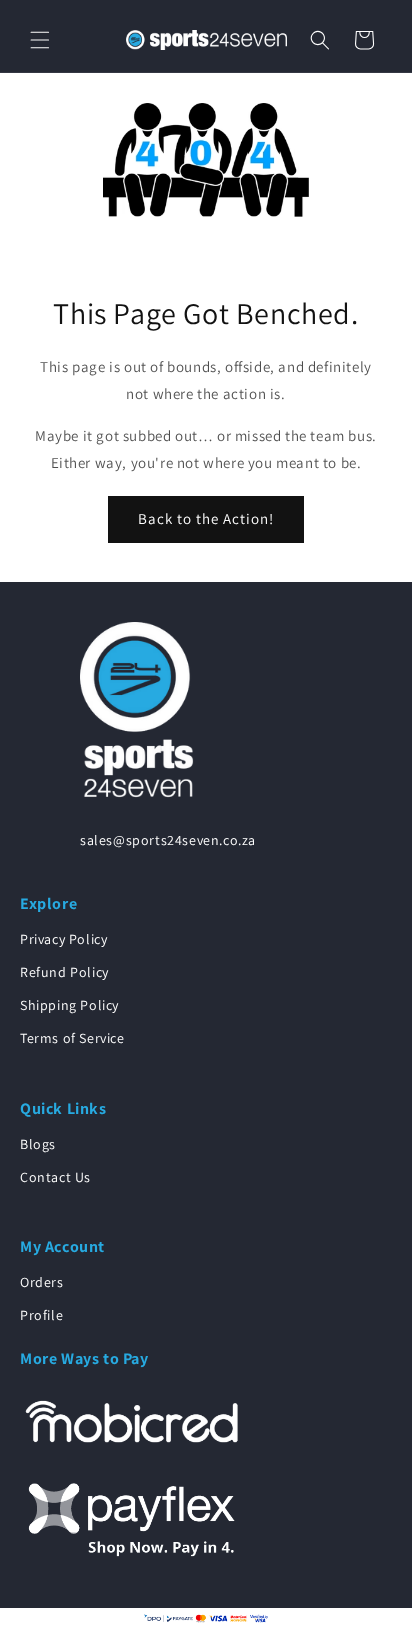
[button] (40, 40)
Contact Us (55, 1177)
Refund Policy (64, 972)
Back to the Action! (206, 518)
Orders (42, 1282)
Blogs (38, 1144)
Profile (41, 1315)
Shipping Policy (69, 1005)
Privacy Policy (63, 939)
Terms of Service (72, 1038)
